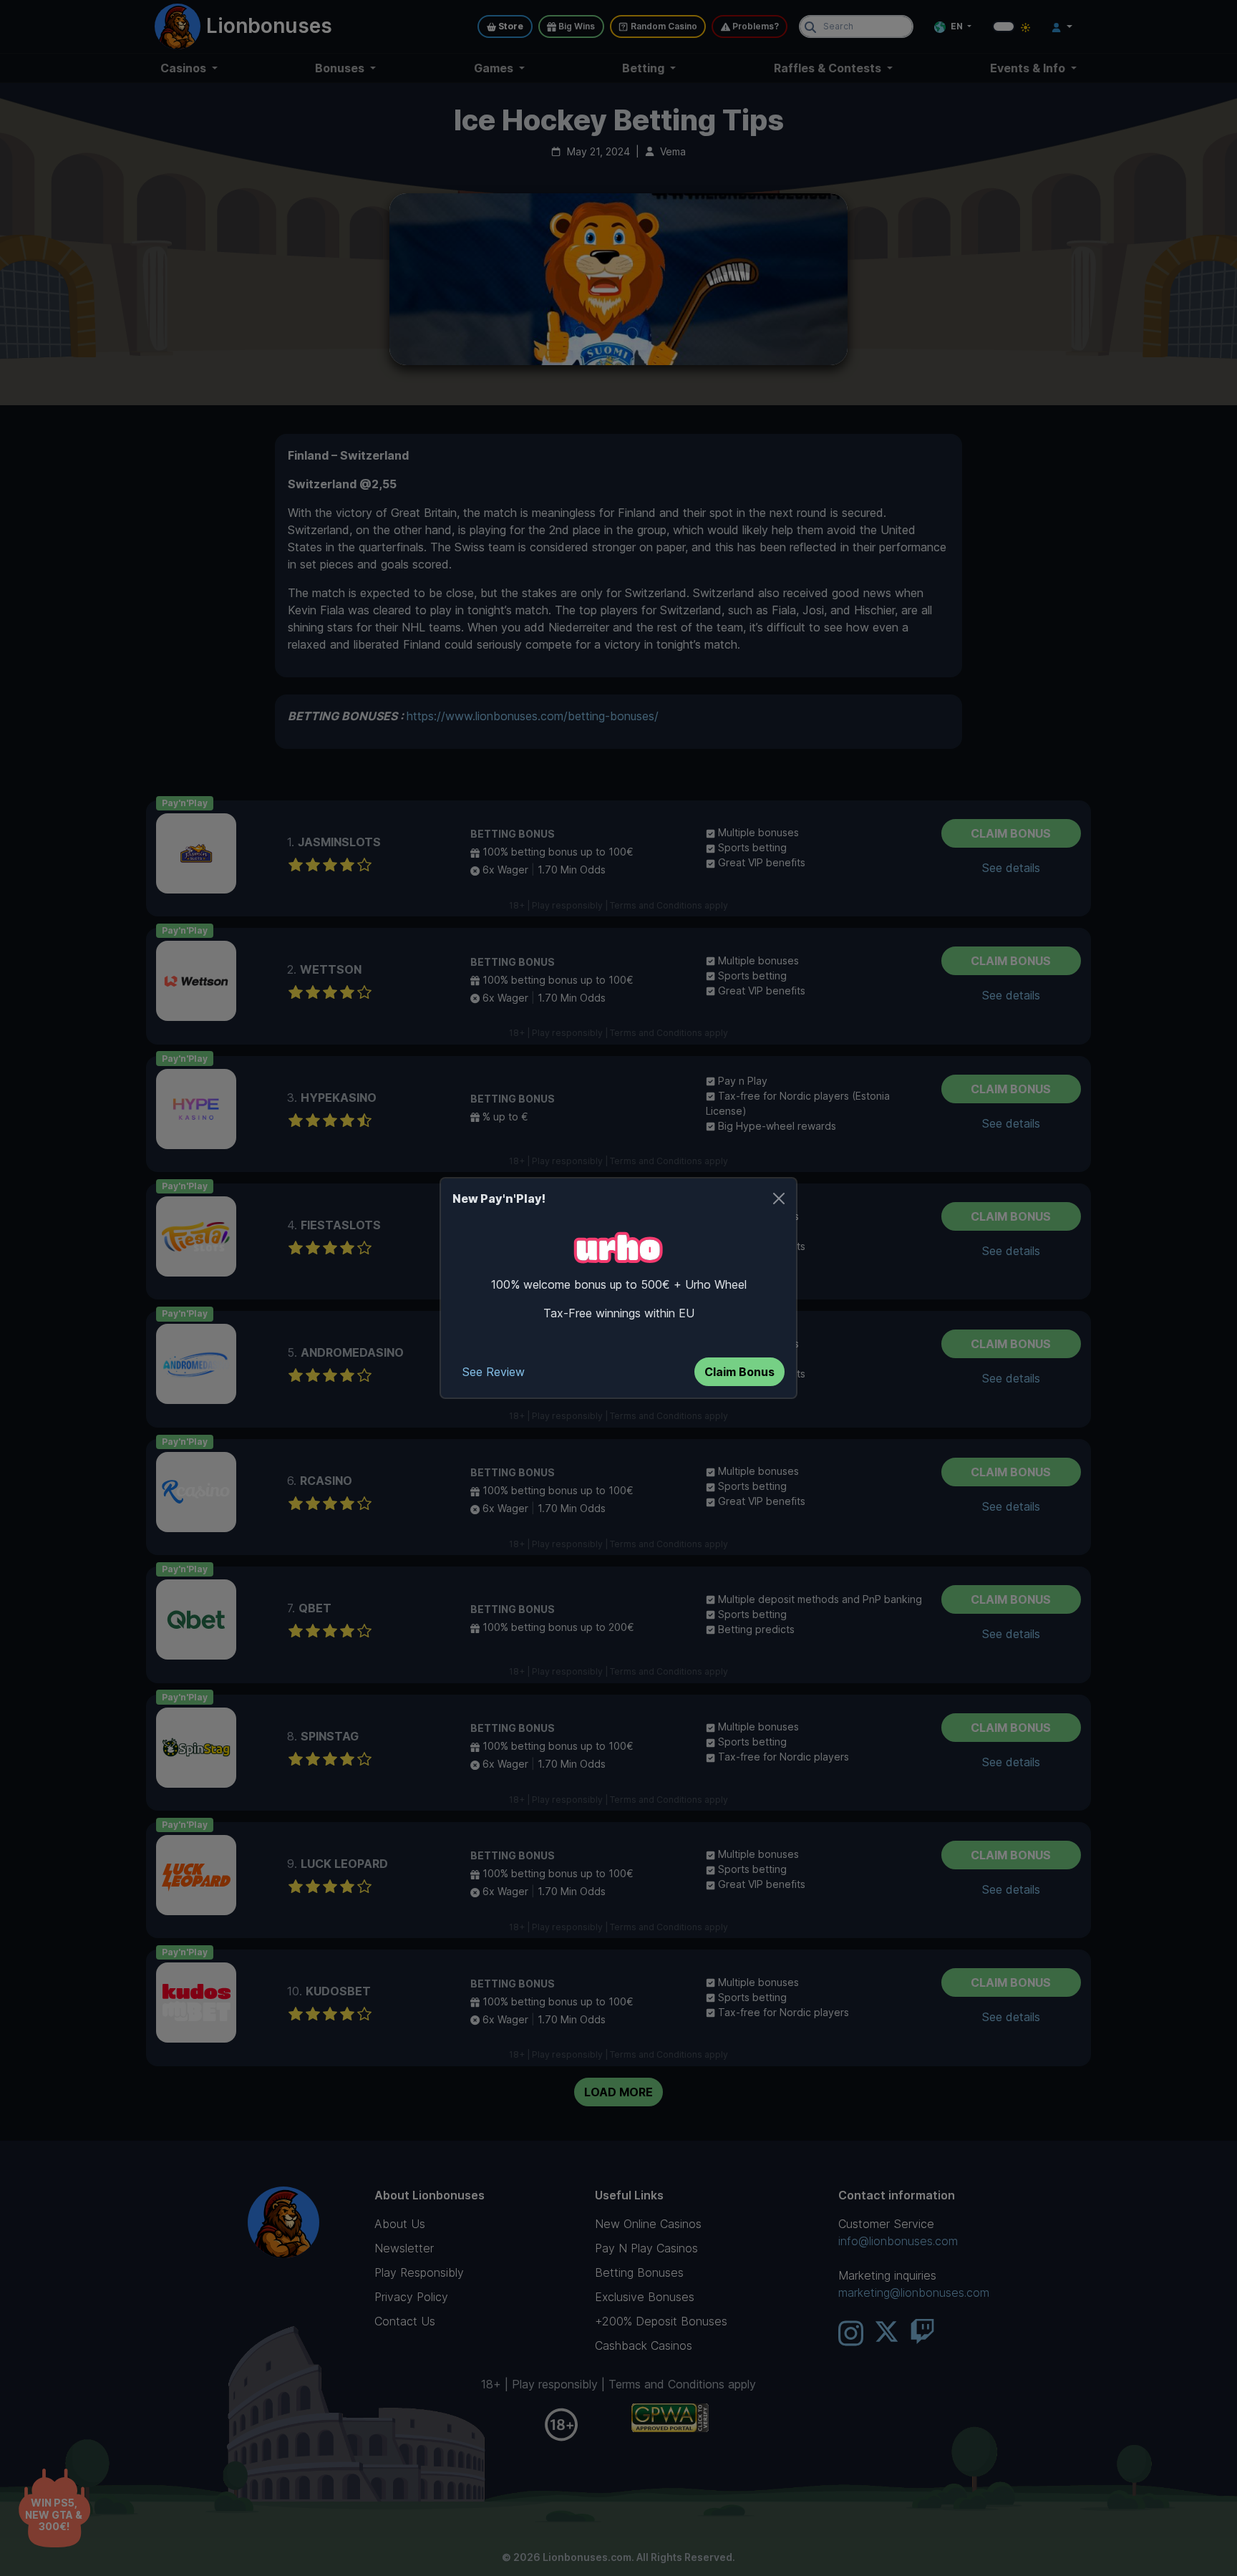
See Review (494, 1372)
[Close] (779, 1199)
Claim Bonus (739, 1372)
